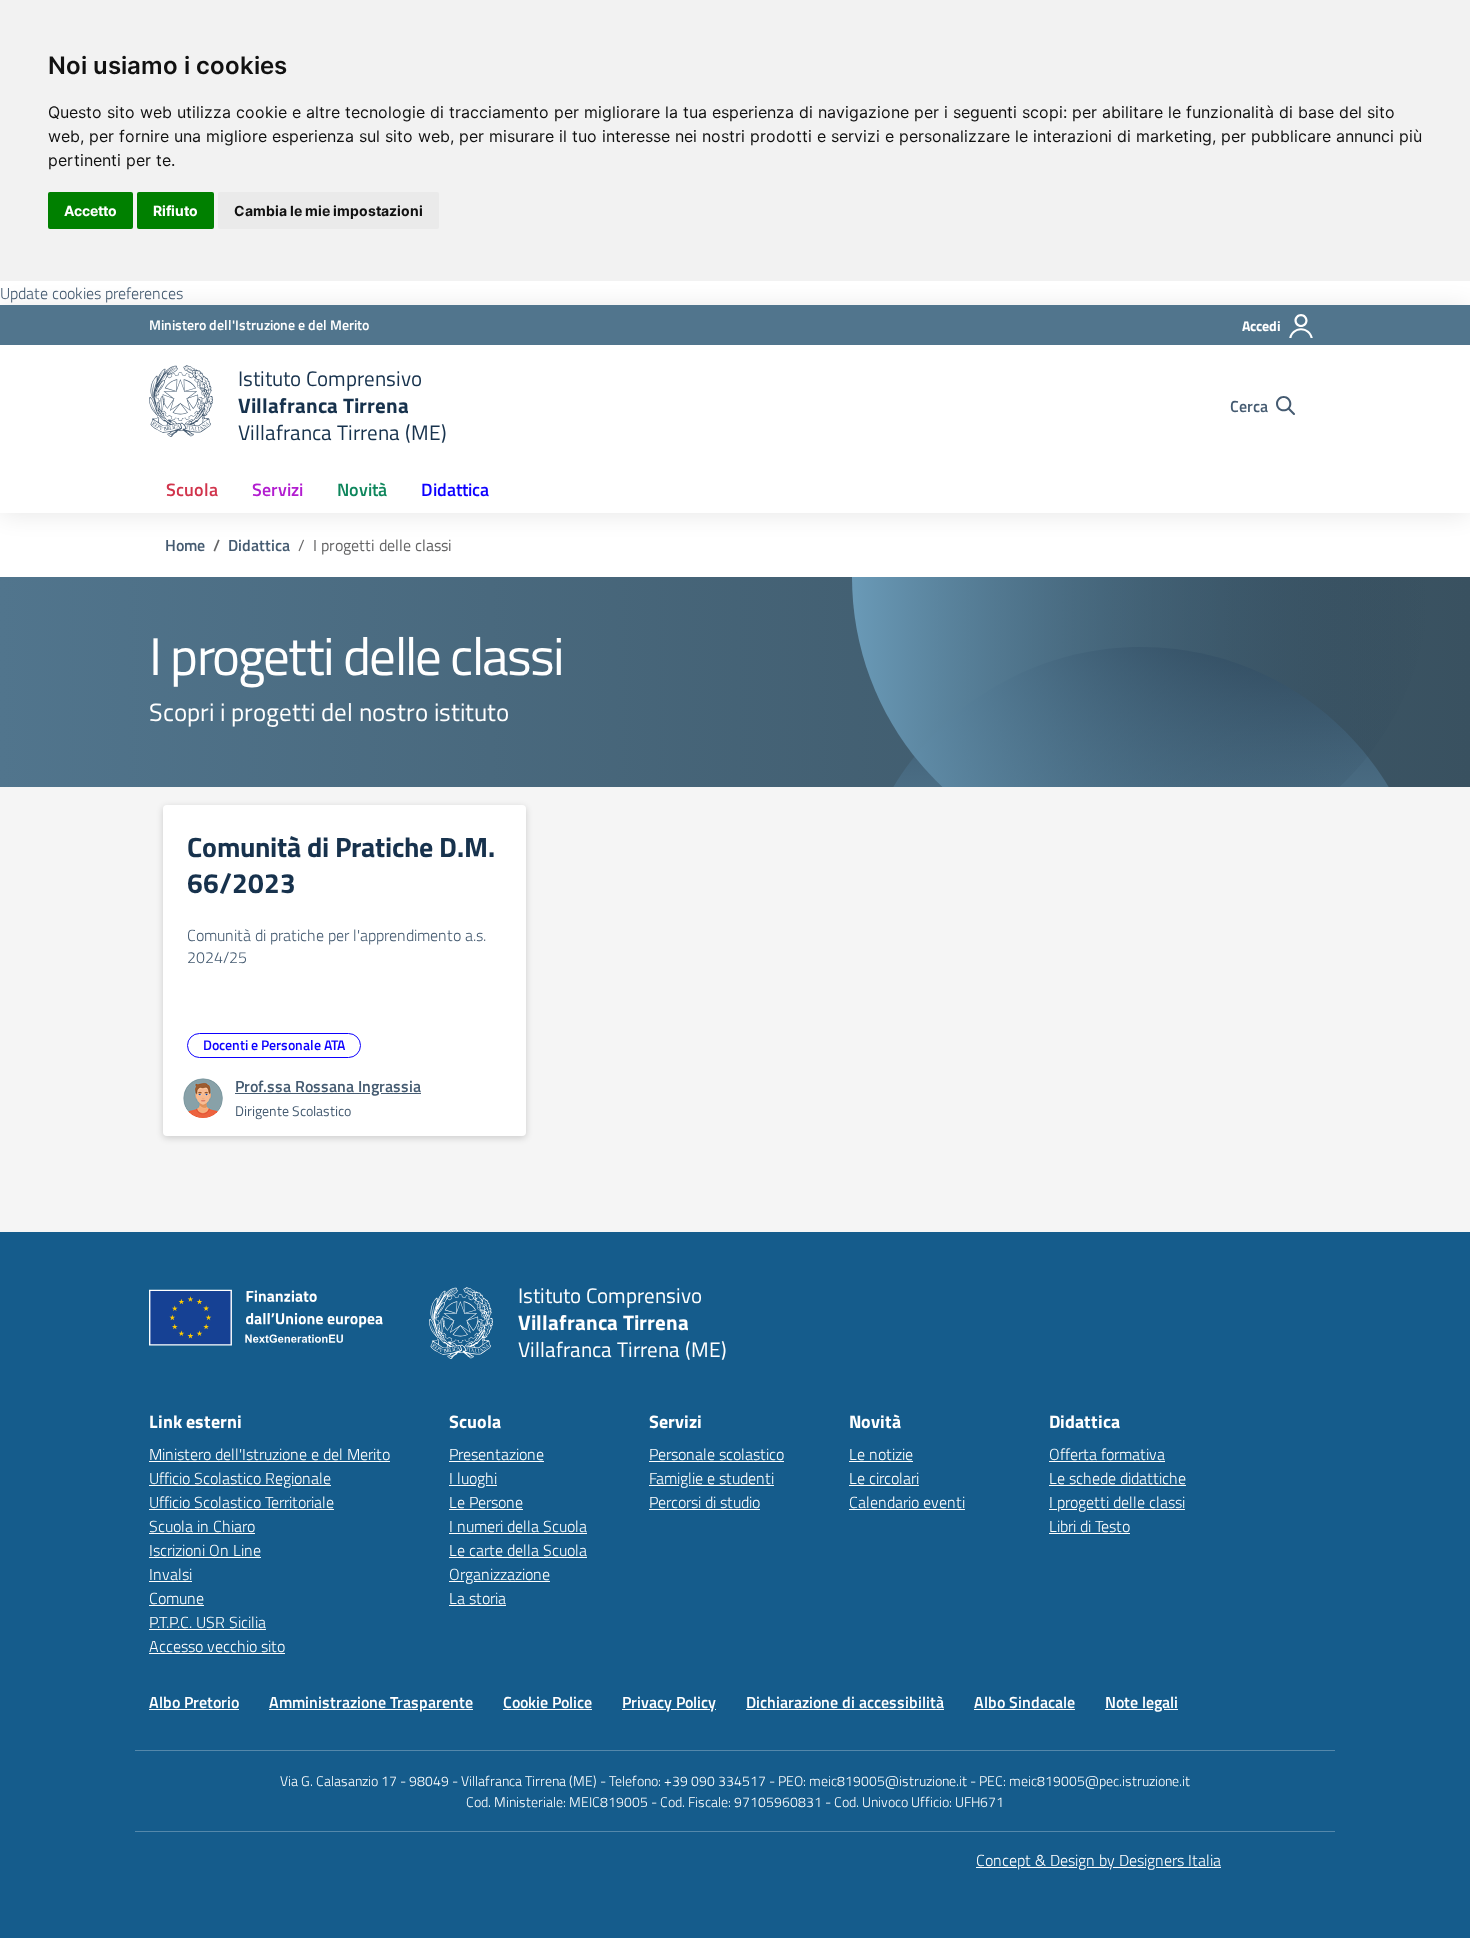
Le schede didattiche (1117, 1478)
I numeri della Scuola (518, 1526)
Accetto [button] (90, 210)
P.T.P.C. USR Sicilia (207, 1622)
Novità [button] (362, 489)
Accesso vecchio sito (217, 1646)
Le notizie (881, 1454)
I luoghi (473, 1478)
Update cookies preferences (91, 293)
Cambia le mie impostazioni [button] (328, 210)
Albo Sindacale (1024, 1702)
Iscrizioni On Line (205, 1550)
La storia (477, 1598)
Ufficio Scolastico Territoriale (241, 1502)
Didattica (259, 545)
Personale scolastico (716, 1454)
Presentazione (496, 1454)
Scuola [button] (192, 489)
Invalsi (170, 1574)
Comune (176, 1598)
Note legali (1141, 1702)
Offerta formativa (1107, 1454)
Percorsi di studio (704, 1502)
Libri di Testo (1089, 1526)
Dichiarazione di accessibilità (845, 1702)
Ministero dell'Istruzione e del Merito (269, 1454)
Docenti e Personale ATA (274, 1044)
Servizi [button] (277, 489)
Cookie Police (547, 1702)
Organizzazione (499, 1574)
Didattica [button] (455, 489)
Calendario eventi (907, 1502)
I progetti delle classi (1117, 1502)
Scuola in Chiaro (202, 1526)
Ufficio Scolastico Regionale (240, 1478)
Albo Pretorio (194, 1702)
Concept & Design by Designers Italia (1098, 1860)
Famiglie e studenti (711, 1478)
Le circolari (884, 1478)
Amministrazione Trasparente (371, 1702)
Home (185, 545)
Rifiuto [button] (175, 210)
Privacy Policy (669, 1702)
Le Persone (486, 1502)
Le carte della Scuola (518, 1550)
